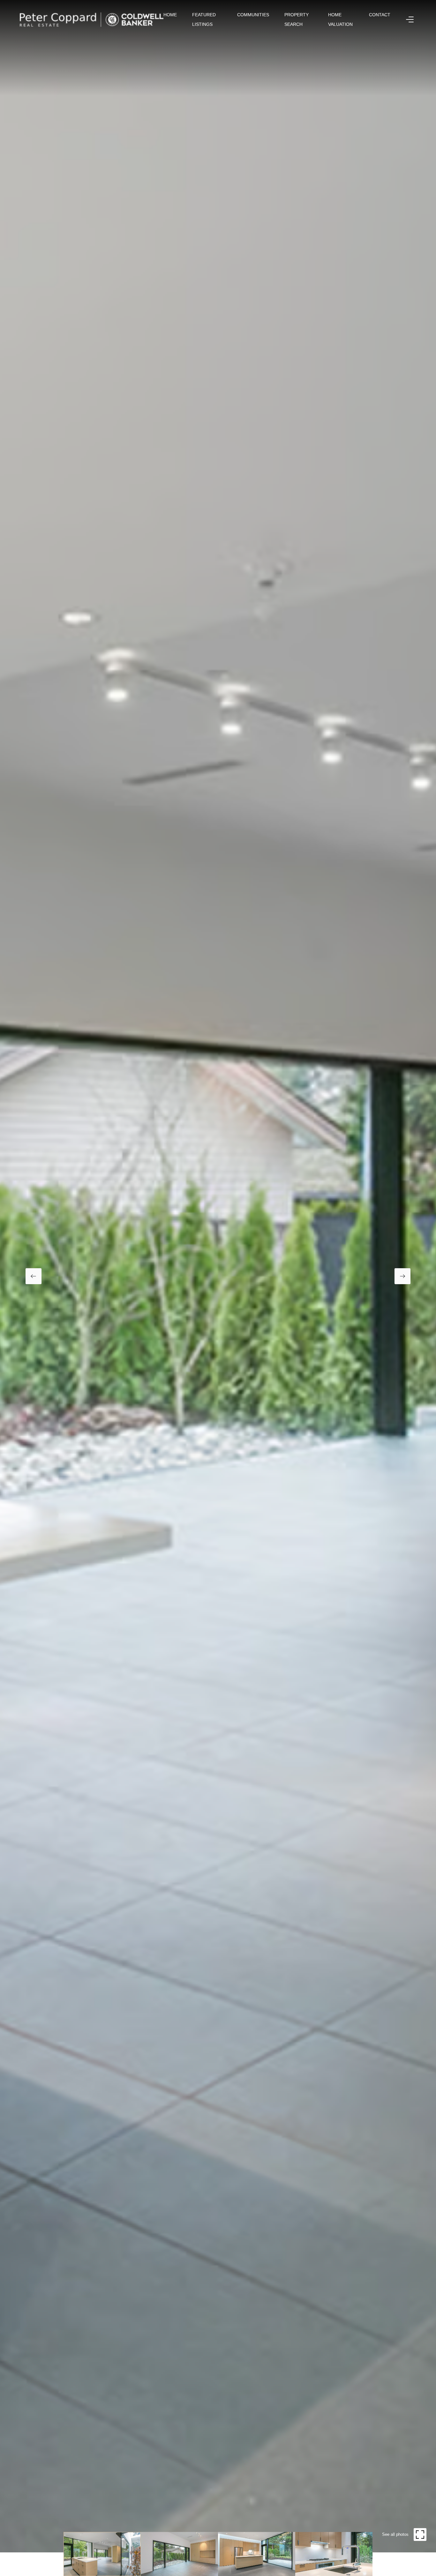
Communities (253, 15)
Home (170, 15)
